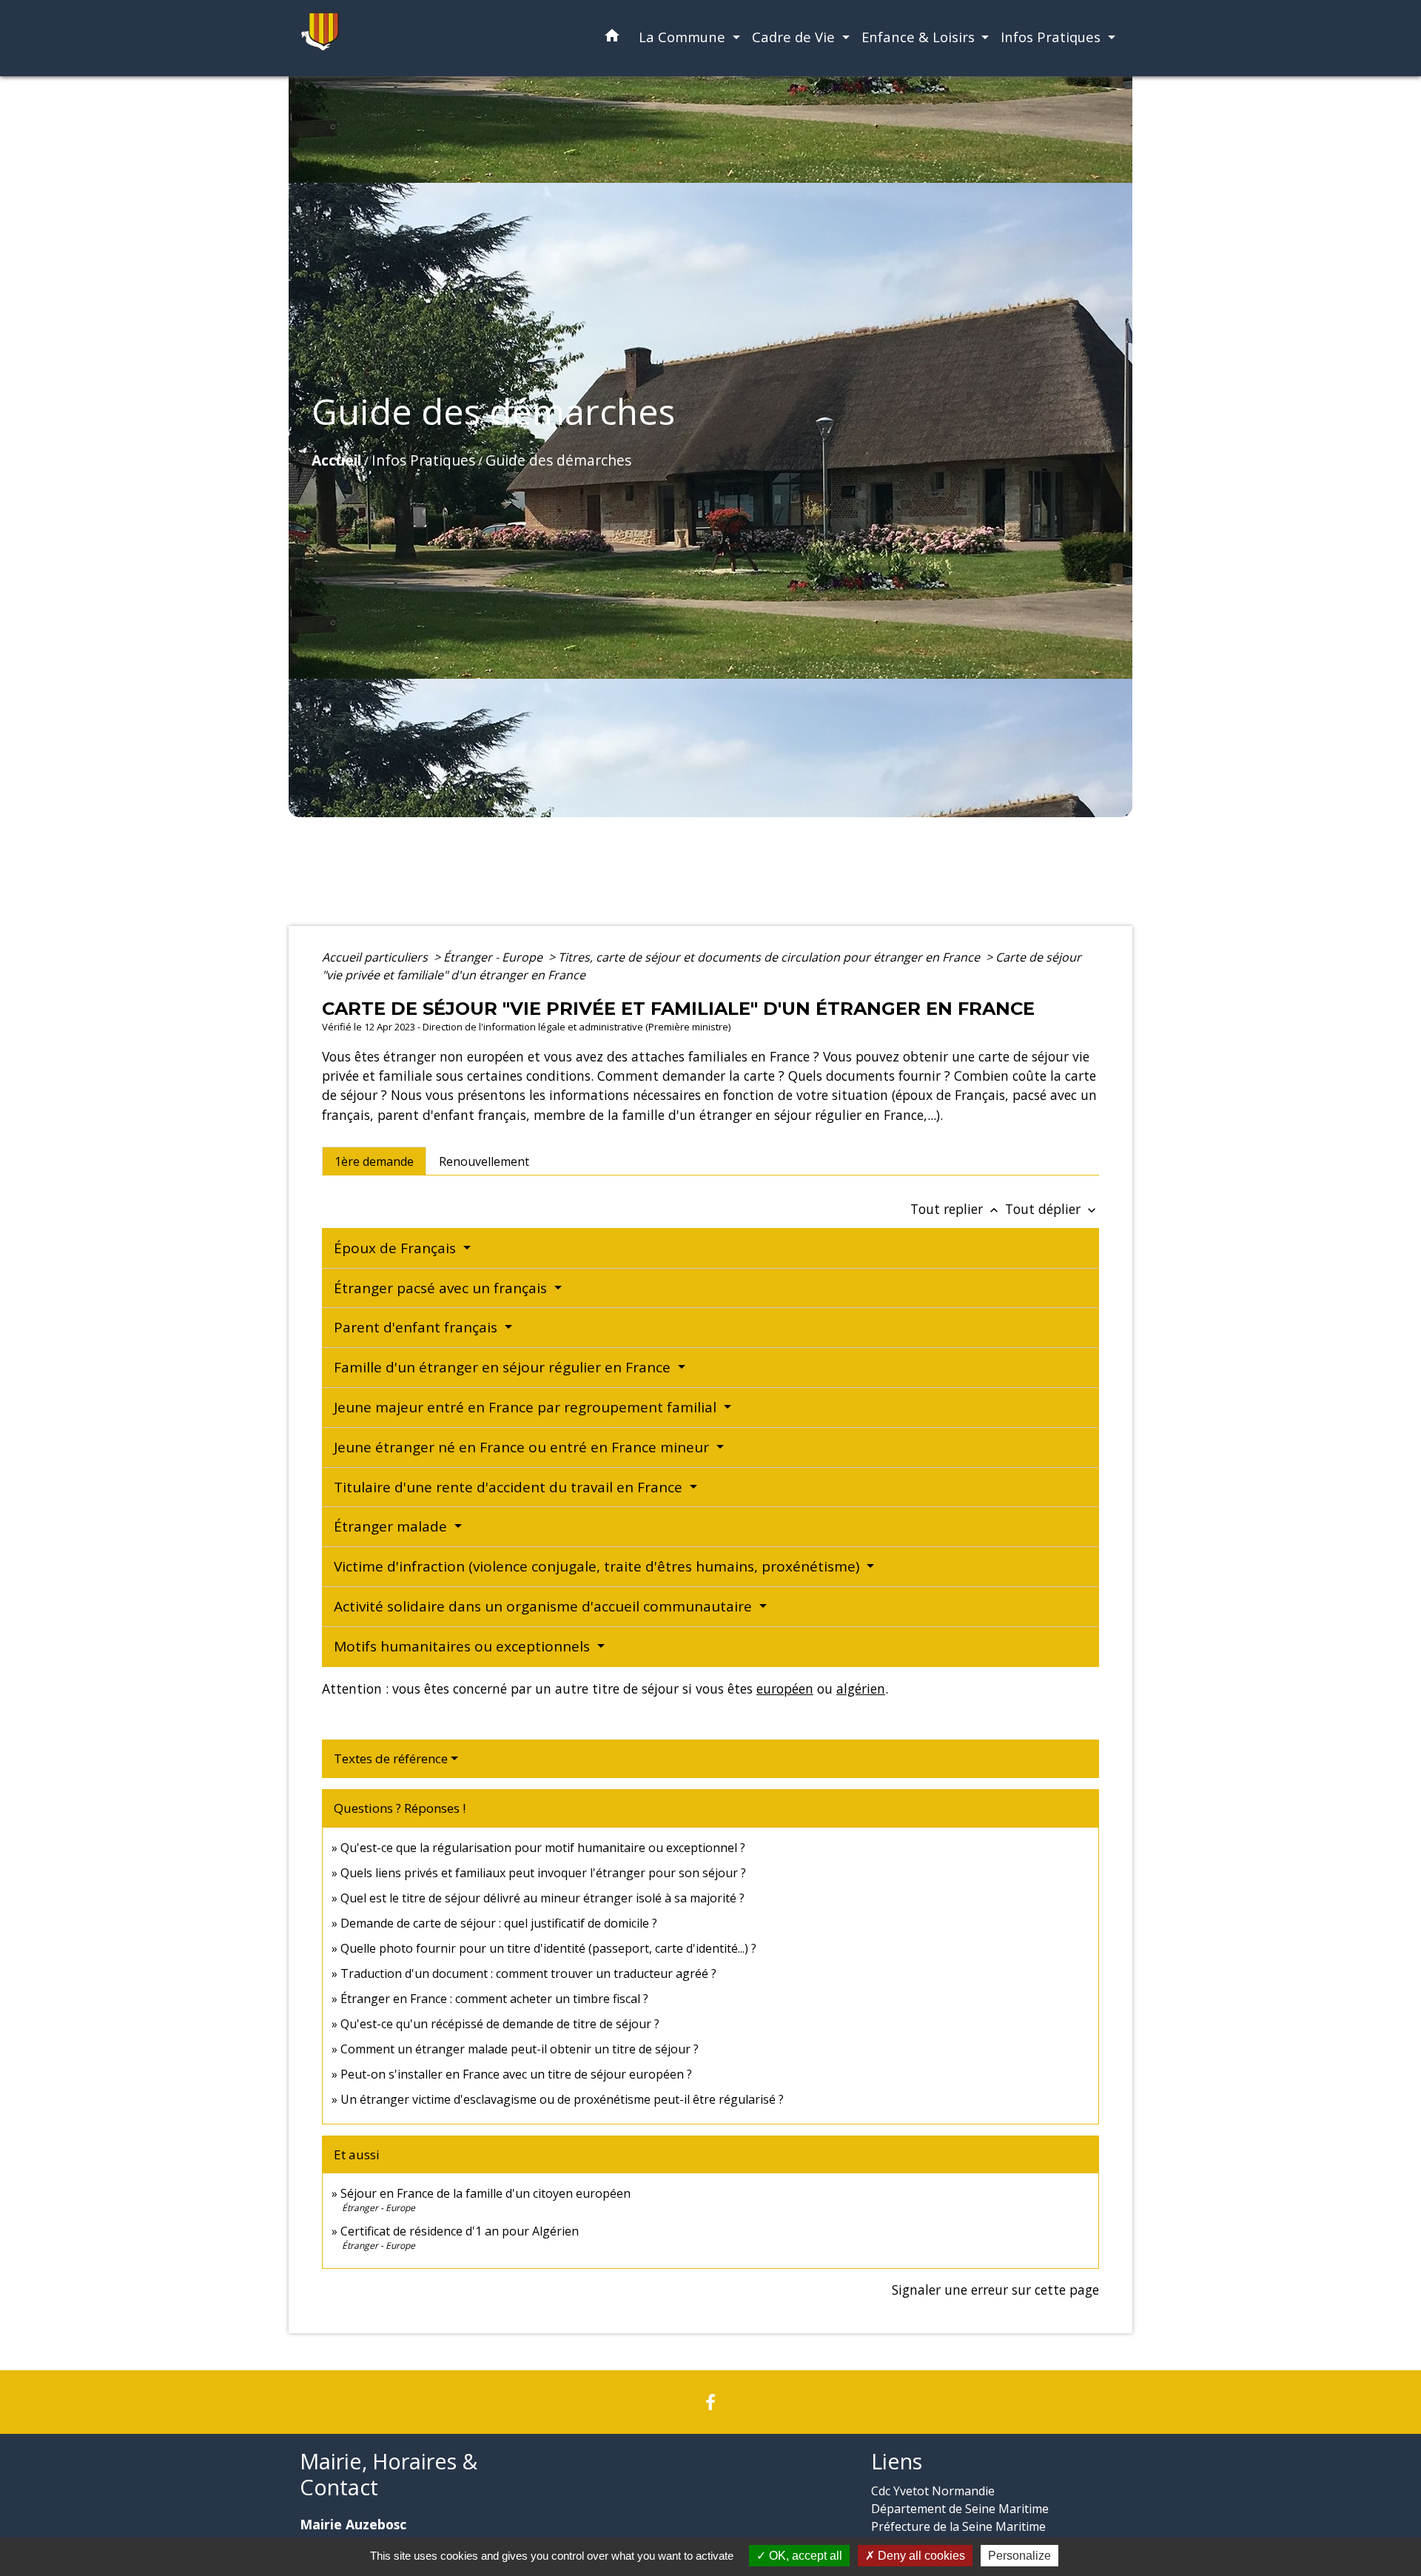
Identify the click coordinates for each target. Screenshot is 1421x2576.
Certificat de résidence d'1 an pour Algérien (460, 2231)
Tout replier (956, 1209)
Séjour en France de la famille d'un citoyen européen (486, 2193)
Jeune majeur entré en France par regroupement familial (527, 1407)
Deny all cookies (920, 2556)
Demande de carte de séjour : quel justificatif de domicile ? (499, 1923)
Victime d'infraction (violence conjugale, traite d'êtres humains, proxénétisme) (598, 1566)
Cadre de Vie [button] (795, 37)
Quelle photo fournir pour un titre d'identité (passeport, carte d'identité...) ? (548, 1948)
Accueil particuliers (376, 957)
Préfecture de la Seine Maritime (958, 2526)
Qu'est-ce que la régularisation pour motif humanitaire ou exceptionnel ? (543, 1848)
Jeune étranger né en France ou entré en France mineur (523, 1447)
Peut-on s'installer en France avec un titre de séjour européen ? (516, 2074)
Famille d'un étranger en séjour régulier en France (504, 1367)
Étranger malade (392, 1526)
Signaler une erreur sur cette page (995, 2290)
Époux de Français (397, 1248)
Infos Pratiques (423, 460)
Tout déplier (1052, 1209)
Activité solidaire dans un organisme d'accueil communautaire (545, 1606)
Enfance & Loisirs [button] (920, 37)
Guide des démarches (558, 460)
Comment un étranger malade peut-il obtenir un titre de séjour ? (520, 2049)
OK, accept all (804, 2556)
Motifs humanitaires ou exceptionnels (464, 1646)
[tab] (374, 1161)
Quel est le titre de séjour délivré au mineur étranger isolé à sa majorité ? (544, 1898)
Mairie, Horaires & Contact (389, 2474)
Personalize (1019, 2556)
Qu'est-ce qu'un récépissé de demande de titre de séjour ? (500, 2024)
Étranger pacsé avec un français (442, 1288)
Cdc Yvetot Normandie (933, 2491)
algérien (861, 1688)
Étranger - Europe (494, 957)
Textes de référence (391, 1758)
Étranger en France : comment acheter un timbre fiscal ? (494, 1999)
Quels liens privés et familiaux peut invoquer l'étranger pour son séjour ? (543, 1873)
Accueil (336, 460)
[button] (612, 38)
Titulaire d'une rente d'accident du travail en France (510, 1487)
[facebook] (710, 2402)
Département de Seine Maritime (960, 2509)
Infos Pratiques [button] (1052, 37)
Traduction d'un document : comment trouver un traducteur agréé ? (528, 1973)
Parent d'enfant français (417, 1327)
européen (785, 1688)
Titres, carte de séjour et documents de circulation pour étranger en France (770, 957)
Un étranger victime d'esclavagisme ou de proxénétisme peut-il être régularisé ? (562, 2099)
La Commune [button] (684, 37)
